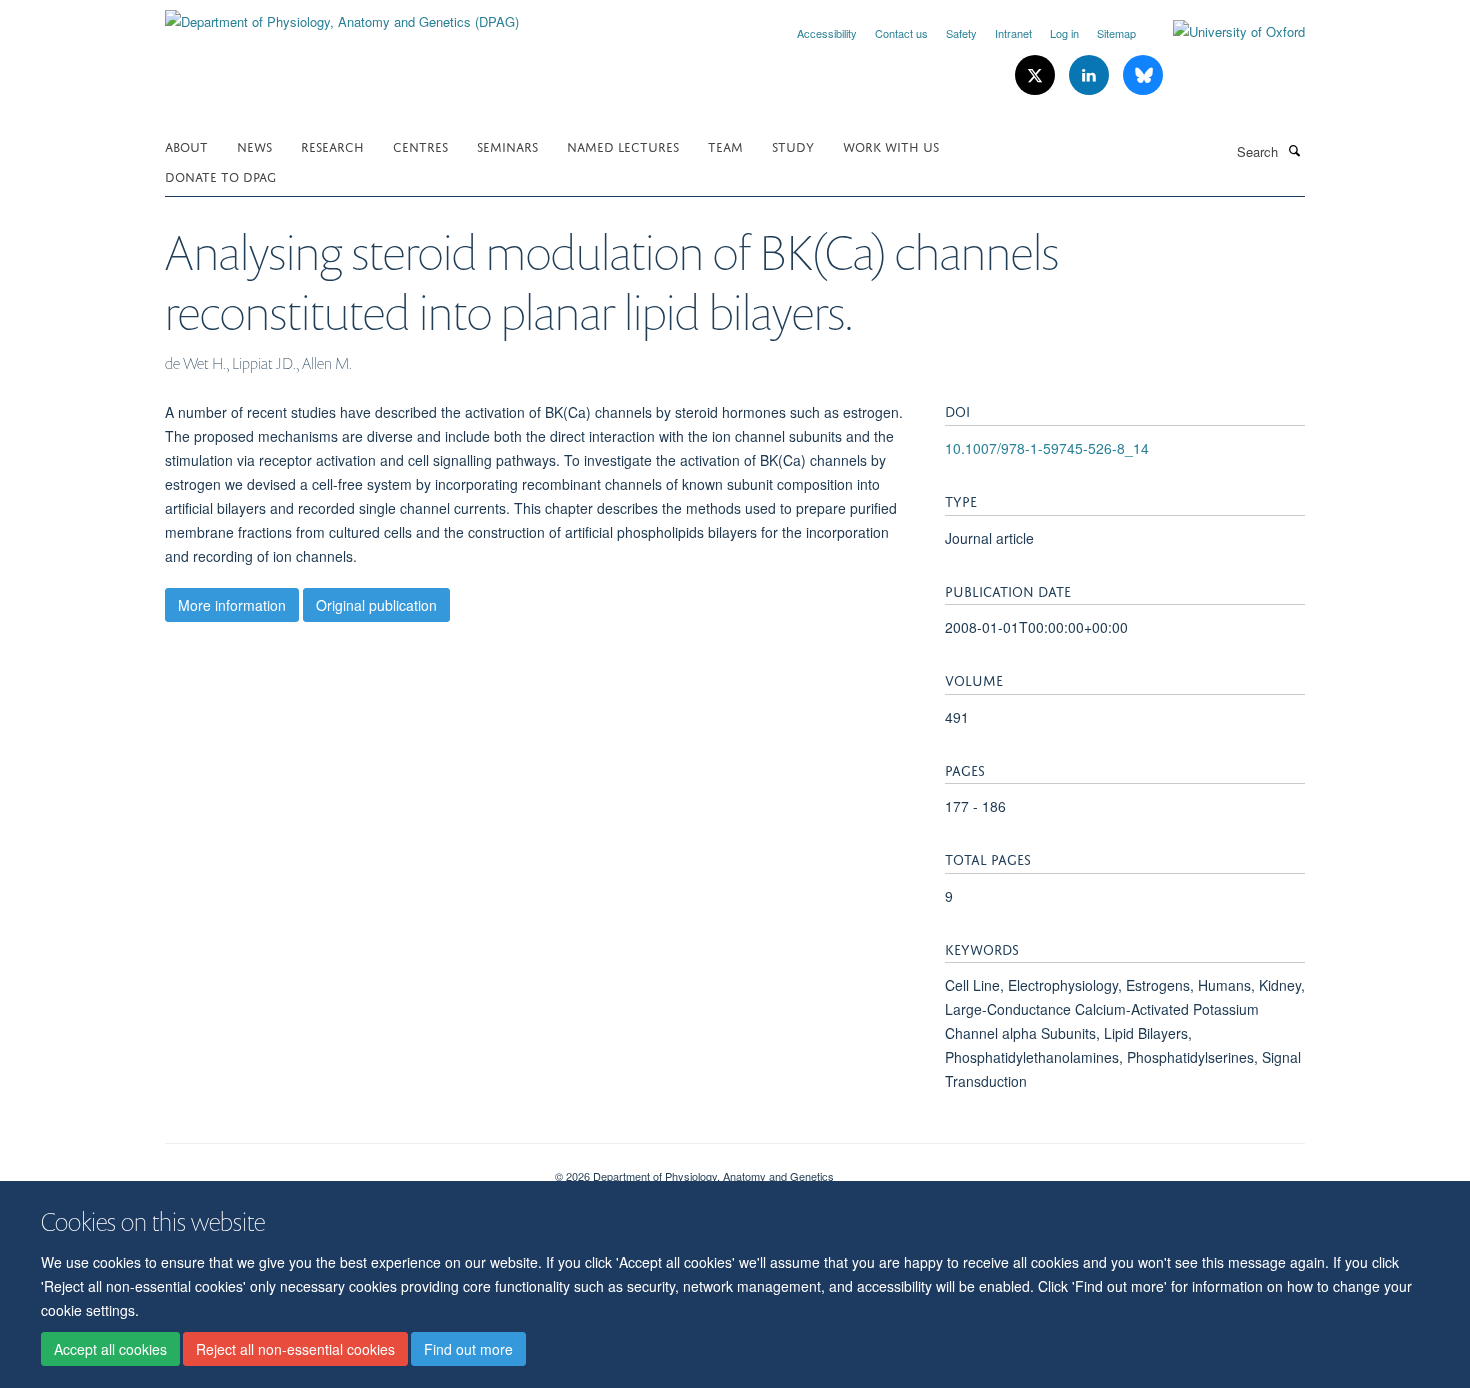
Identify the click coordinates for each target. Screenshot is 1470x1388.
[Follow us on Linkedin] (1091, 75)
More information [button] (232, 605)
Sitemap (1116, 33)
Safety (961, 33)
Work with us (891, 145)
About (186, 145)
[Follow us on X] (1037, 75)
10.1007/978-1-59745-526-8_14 (1047, 448)
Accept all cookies (110, 1349)
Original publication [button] (376, 605)
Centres (420, 145)
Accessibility (827, 33)
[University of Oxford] (1224, 32)
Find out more (468, 1349)
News (254, 145)
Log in (1064, 33)
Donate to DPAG (220, 175)
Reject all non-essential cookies (295, 1349)
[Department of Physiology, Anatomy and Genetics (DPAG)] (342, 14)
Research (332, 145)
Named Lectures (623, 145)
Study (793, 145)
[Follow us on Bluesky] (1143, 75)
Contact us (901, 33)
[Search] (1294, 150)
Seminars (507, 145)
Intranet (1013, 33)
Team (725, 145)
